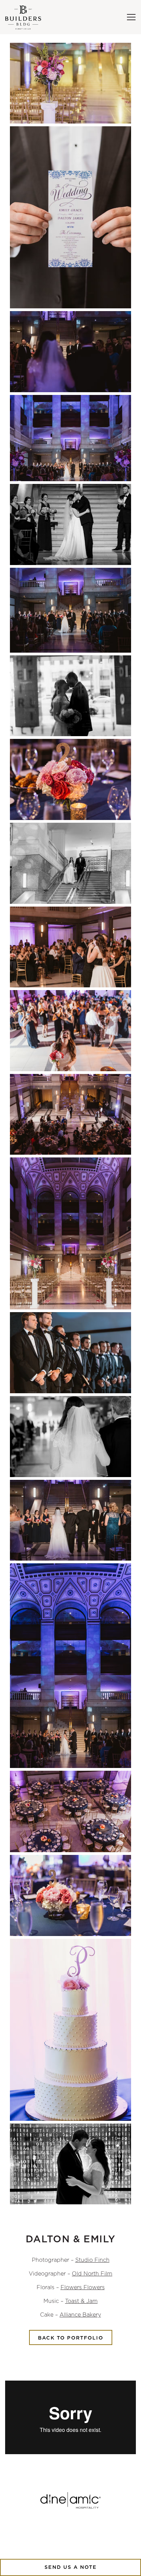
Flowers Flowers (83, 2287)
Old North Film (92, 2274)
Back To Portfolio (71, 2338)
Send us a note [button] (71, 2567)
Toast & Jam (81, 2301)
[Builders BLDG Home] (29, 17)
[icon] (70, 2500)
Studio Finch (92, 2260)
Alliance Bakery (80, 2315)
